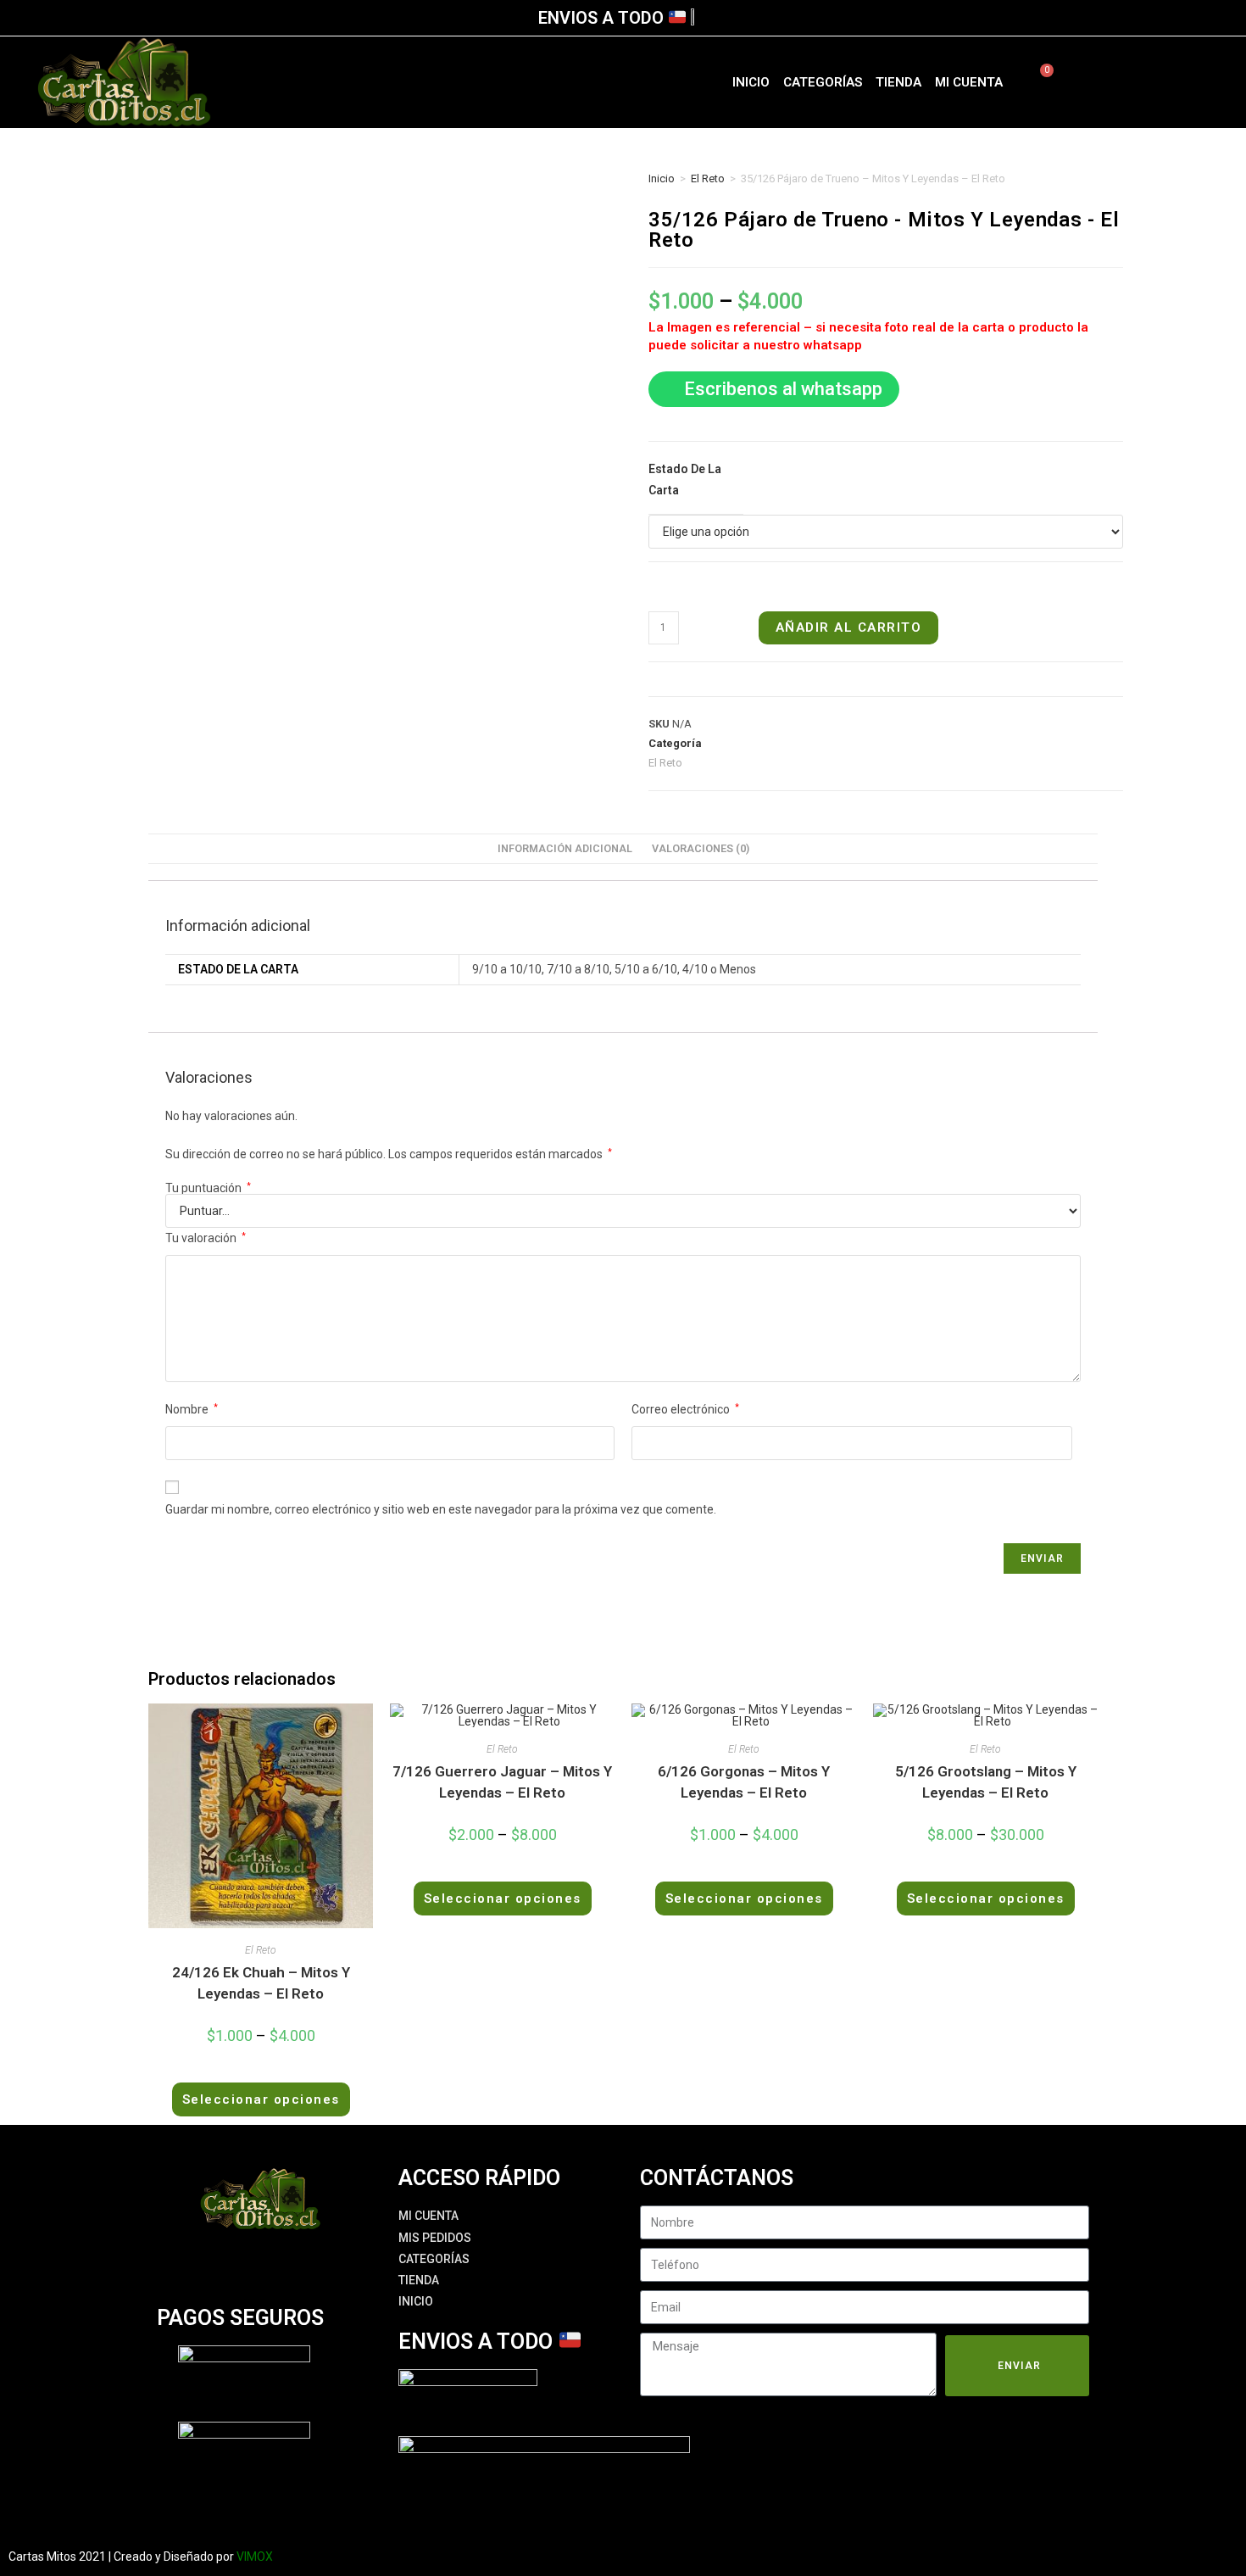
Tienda (898, 82)
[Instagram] (1151, 82)
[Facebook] (1121, 82)
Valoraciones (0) (701, 848)
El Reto (708, 178)
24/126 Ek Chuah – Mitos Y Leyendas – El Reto (261, 1983)
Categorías (823, 82)
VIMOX (255, 2556)
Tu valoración (206, 1238)
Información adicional (565, 848)
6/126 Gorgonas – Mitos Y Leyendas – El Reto (744, 1782)
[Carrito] (1037, 82)
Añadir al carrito (849, 627)
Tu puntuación (208, 1188)
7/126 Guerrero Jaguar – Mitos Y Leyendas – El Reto (502, 1782)
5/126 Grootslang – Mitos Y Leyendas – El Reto (986, 1782)
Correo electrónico (685, 1409)
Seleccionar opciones (261, 2099)
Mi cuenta (969, 82)
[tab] (565, 849)
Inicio (751, 82)
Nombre (192, 1409)
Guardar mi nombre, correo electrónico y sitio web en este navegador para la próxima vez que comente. (441, 1509)
